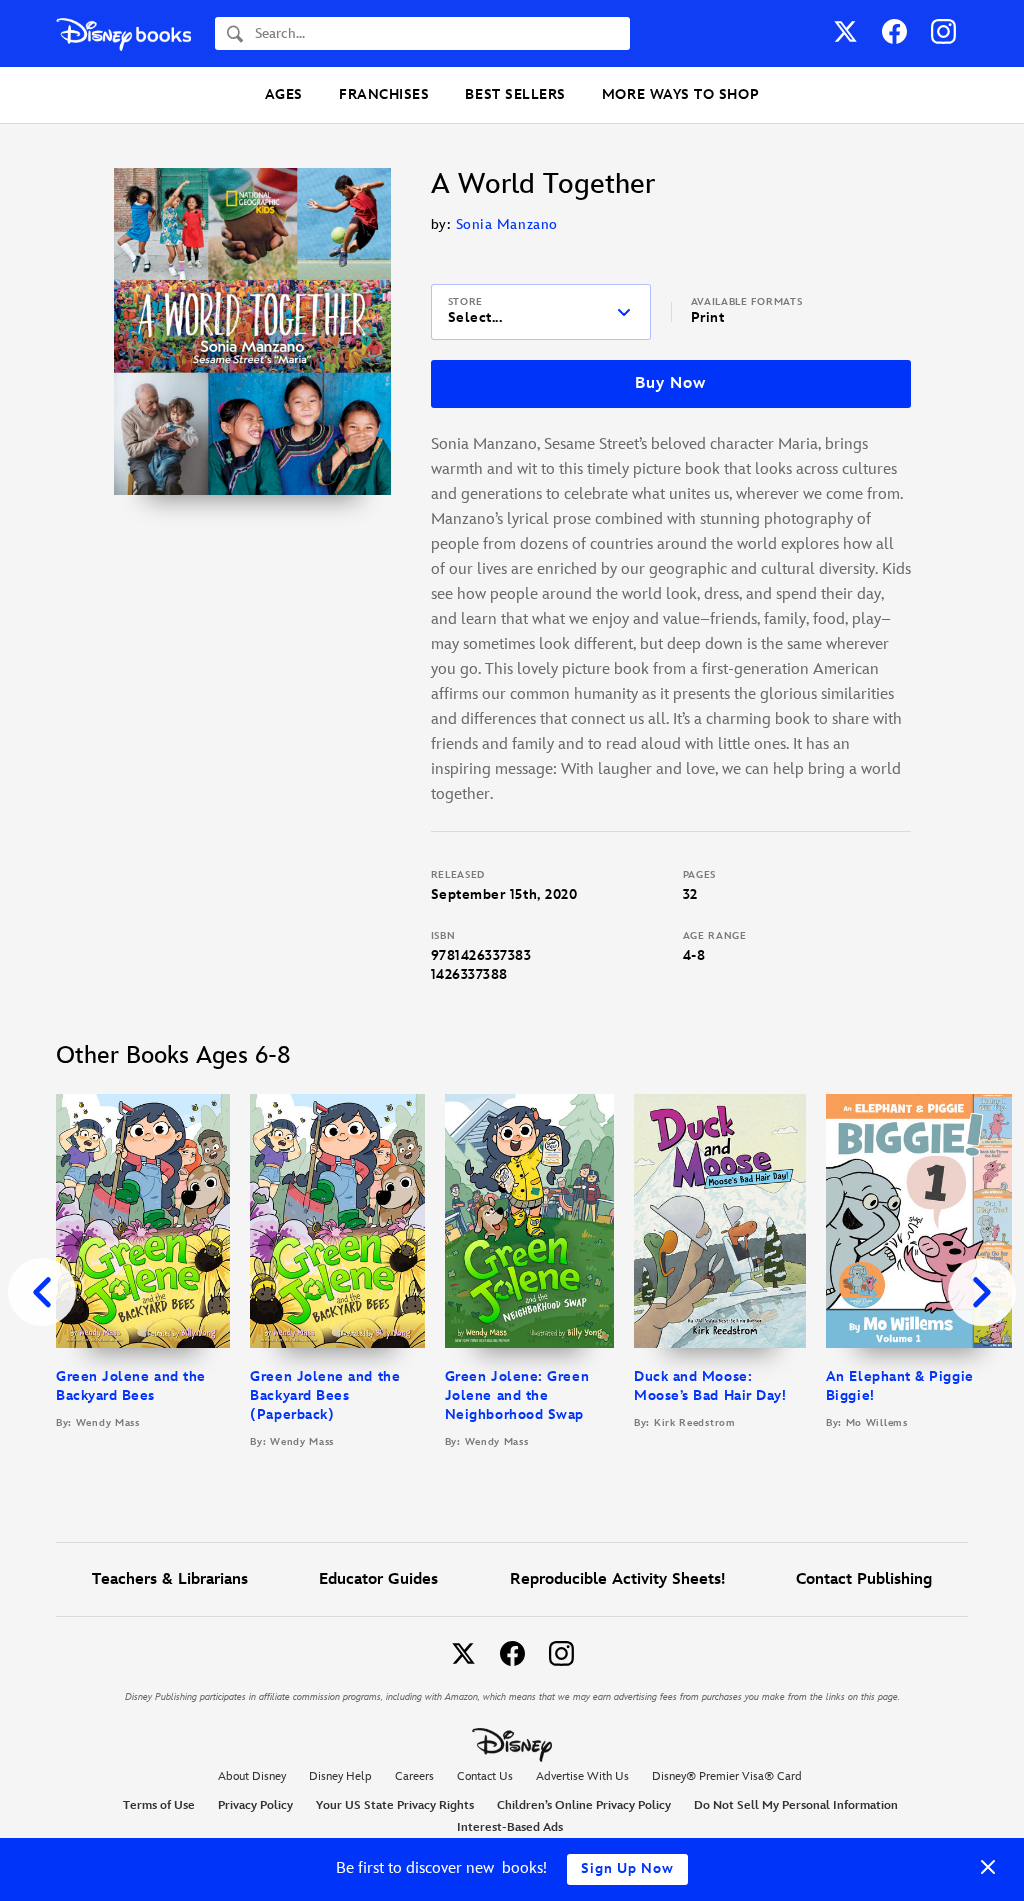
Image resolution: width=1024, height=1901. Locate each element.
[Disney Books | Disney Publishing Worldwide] (123, 33)
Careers (414, 1776)
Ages (284, 94)
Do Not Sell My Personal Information (796, 1806)
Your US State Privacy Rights (395, 1805)
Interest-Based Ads (510, 1827)
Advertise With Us (582, 1776)
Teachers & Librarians (170, 1579)
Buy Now (670, 383)
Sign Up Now (627, 1868)
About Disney (252, 1776)
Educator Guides (378, 1579)
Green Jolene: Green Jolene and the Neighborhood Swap (517, 1395)
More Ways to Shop (680, 94)
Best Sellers (515, 94)
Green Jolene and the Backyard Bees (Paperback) (325, 1395)
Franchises (384, 94)
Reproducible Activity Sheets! (617, 1579)
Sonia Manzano (507, 224)
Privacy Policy (255, 1805)
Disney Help (340, 1776)
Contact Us (485, 1776)
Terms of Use (159, 1805)
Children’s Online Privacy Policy (584, 1805)
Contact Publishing (864, 1579)
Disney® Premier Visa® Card (727, 1776)
